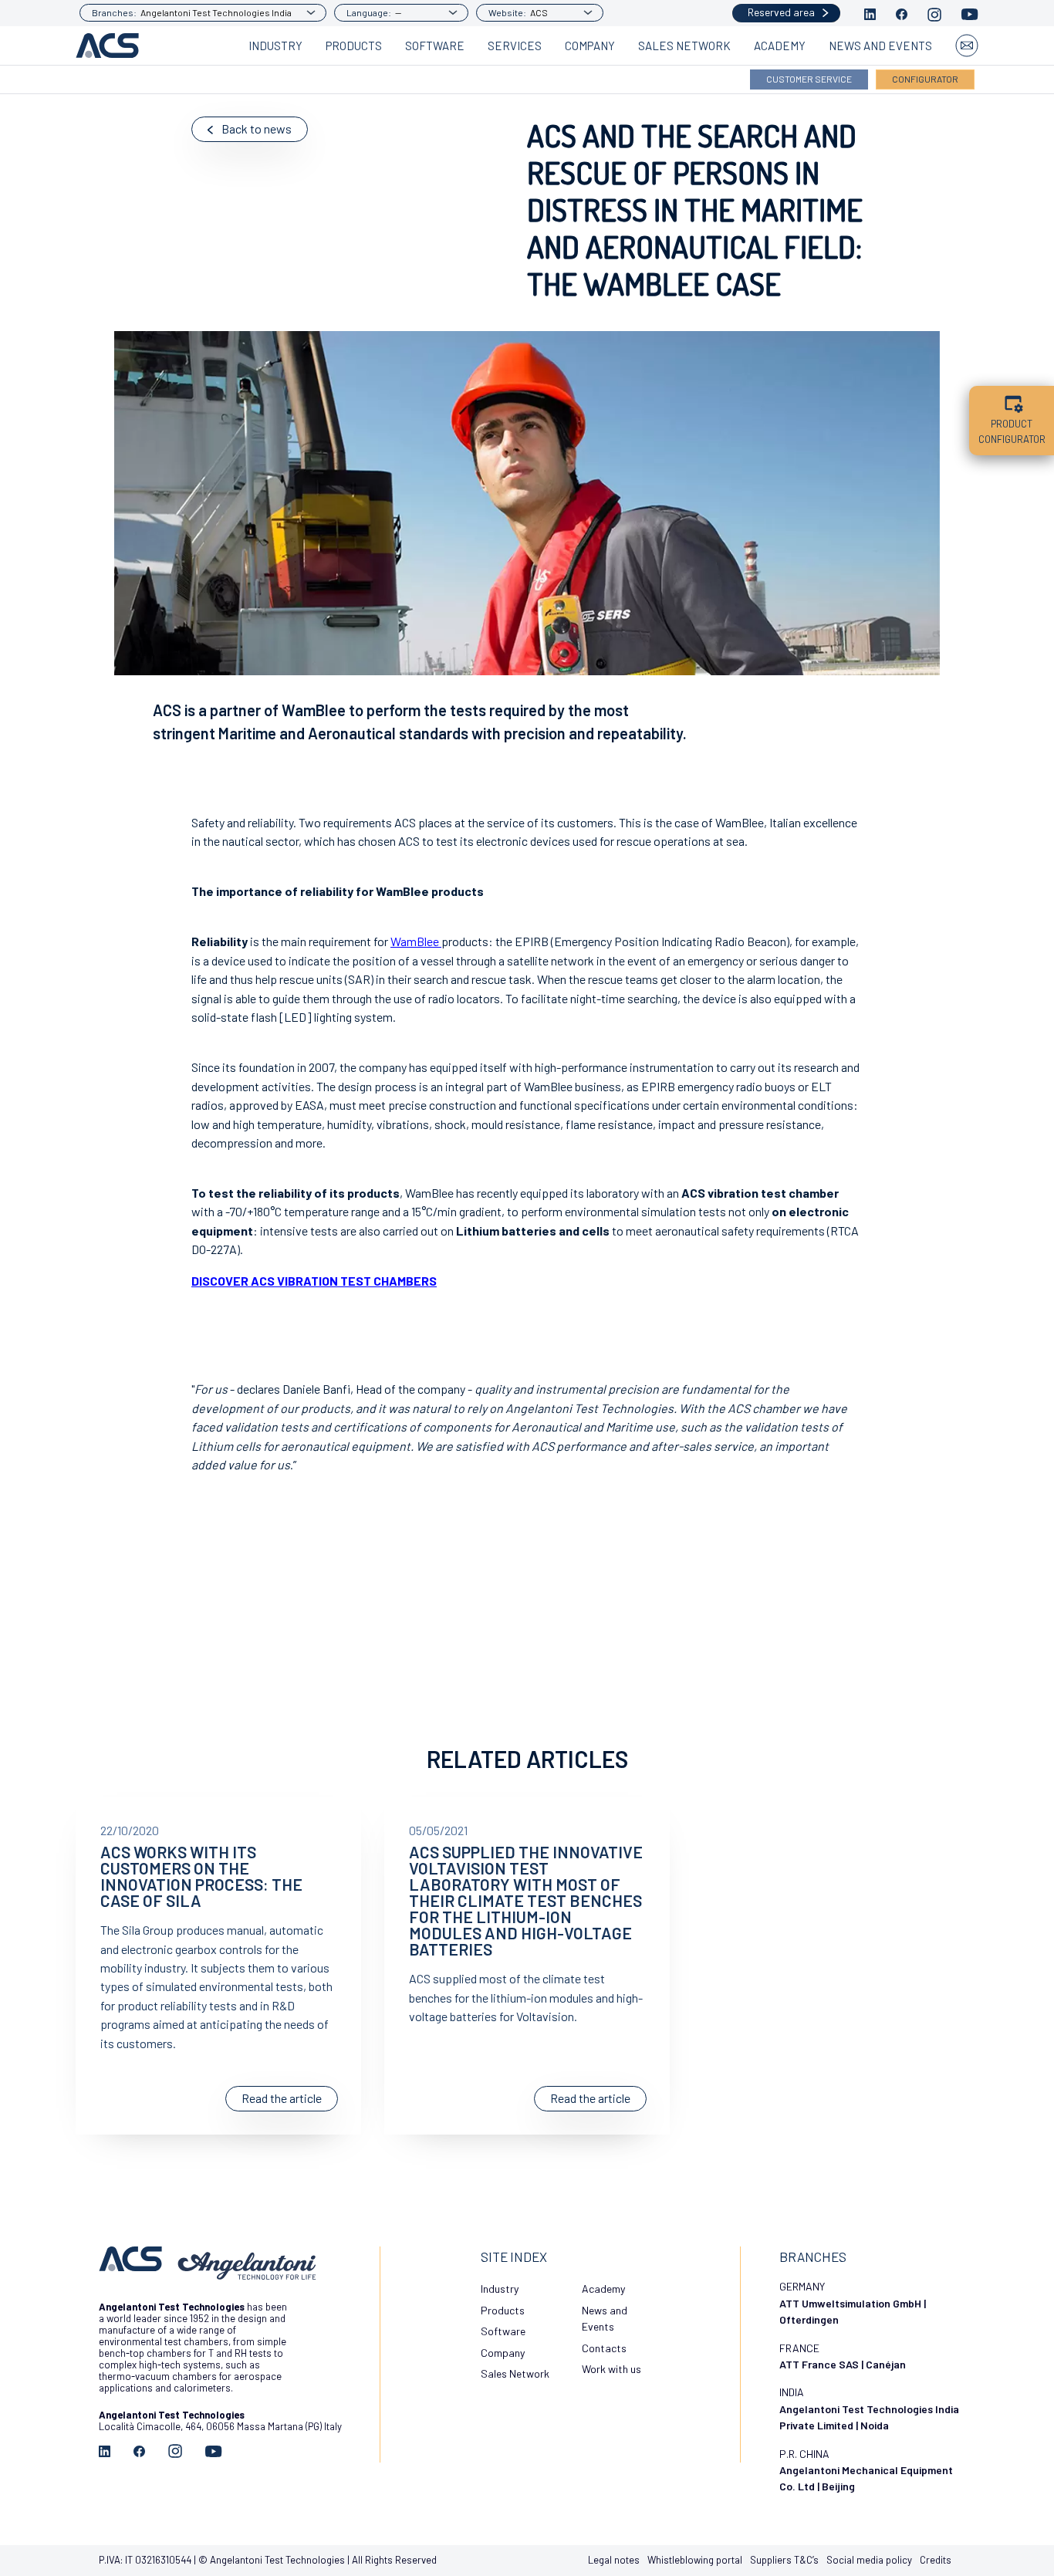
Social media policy (869, 2560)
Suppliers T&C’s (784, 2560)
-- (398, 12)
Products (354, 46)
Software (435, 46)
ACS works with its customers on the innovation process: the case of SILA (201, 1876)
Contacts (604, 2348)
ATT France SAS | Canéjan (843, 2364)
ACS (539, 12)
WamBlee (416, 941)
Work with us (611, 2369)
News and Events (880, 46)
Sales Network (684, 46)
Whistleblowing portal (695, 2560)
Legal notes (614, 2560)
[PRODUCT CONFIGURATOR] (1012, 401)
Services (515, 46)
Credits (936, 2560)
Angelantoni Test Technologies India (216, 12)
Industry (275, 46)
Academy (780, 46)
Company (590, 46)
